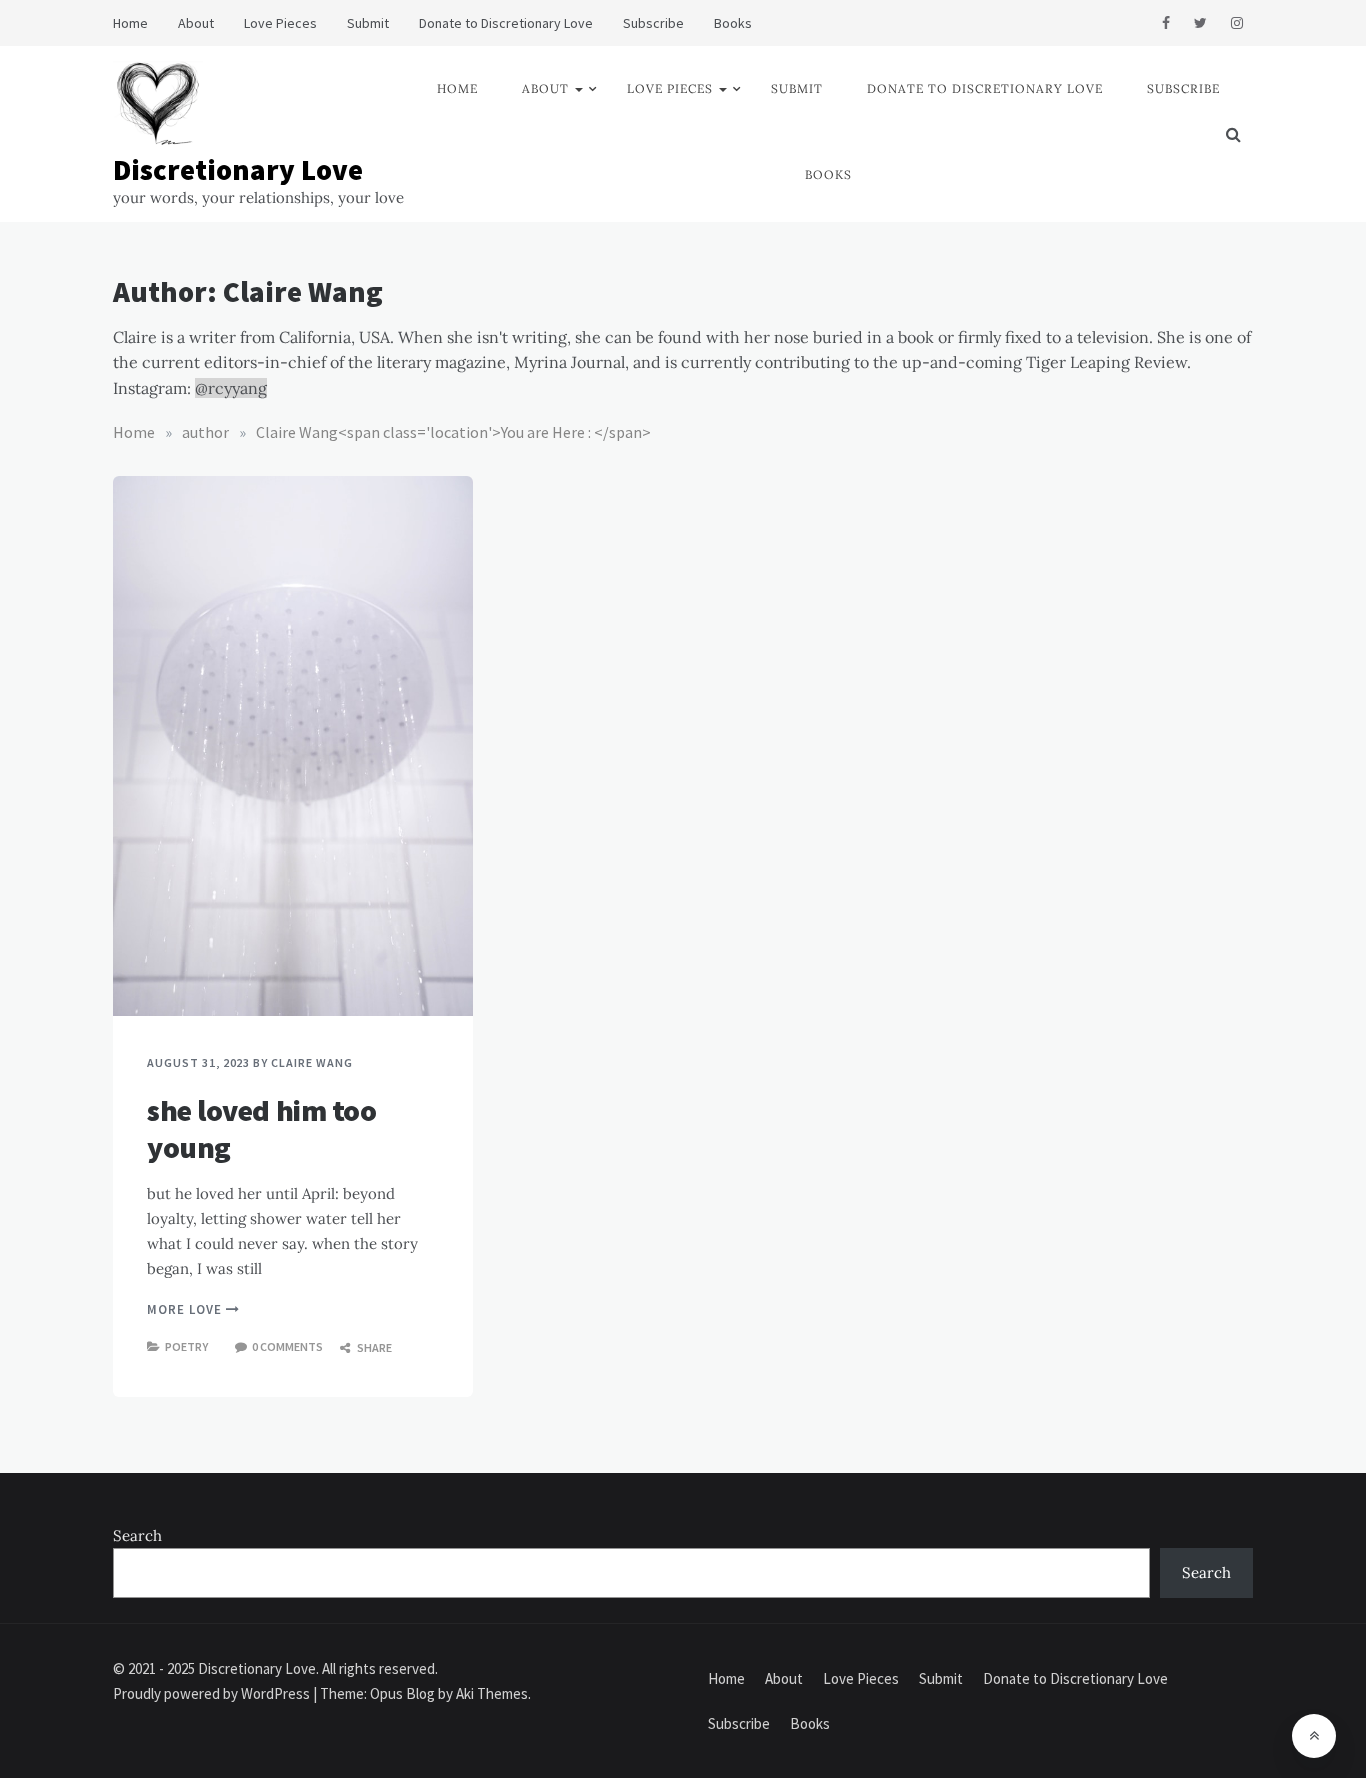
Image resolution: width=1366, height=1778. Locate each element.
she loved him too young (261, 1129)
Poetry (186, 1346)
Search (137, 1535)
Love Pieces (280, 23)
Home (130, 23)
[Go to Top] (1314, 1736)
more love (186, 1309)
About (196, 23)
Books (733, 23)
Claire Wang (312, 1062)
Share (373, 1347)
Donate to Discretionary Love (506, 23)
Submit (368, 23)
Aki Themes (492, 1693)
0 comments (287, 1346)
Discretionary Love (238, 169)
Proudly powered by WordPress (213, 1693)
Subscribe (653, 23)
